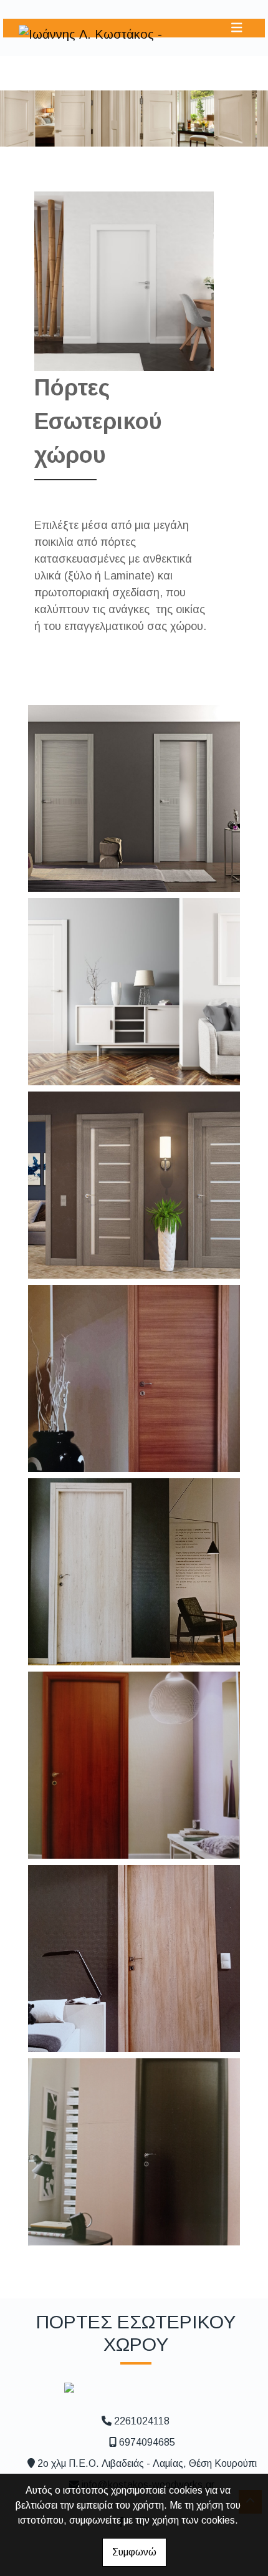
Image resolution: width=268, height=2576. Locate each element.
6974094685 (147, 2442)
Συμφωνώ (134, 2552)
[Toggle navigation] (237, 28)
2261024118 (142, 2421)
